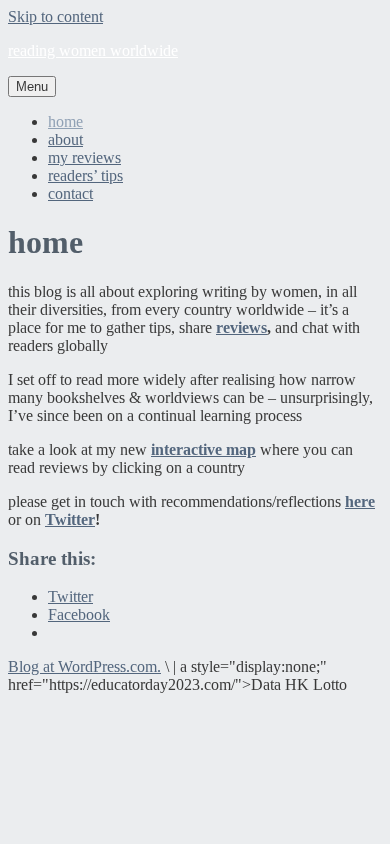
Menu (32, 86)
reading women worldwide (93, 50)
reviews (241, 327)
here (360, 501)
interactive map (203, 449)
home (65, 121)
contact (70, 193)
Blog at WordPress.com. (84, 666)
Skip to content (55, 16)
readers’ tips (85, 175)
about (65, 139)
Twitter (70, 519)
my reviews (84, 157)
